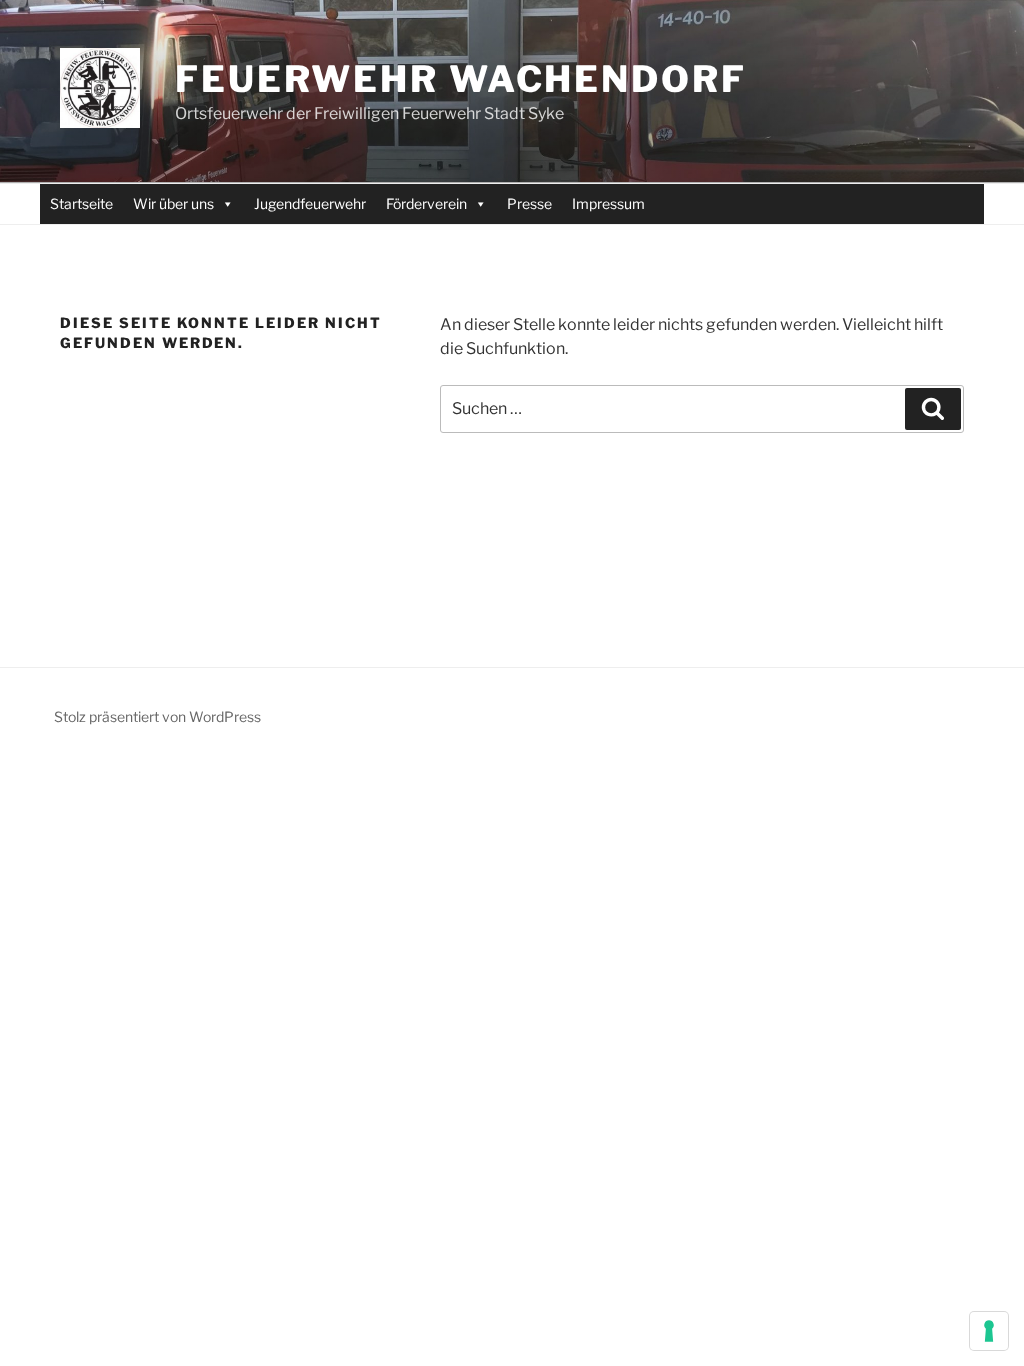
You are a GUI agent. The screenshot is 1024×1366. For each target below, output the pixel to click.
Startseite (81, 203)
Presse (529, 203)
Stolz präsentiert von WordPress (157, 716)
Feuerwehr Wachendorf (461, 79)
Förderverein (426, 203)
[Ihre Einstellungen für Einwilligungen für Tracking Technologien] (989, 1331)
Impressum (608, 203)
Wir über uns (173, 203)
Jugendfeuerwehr (310, 203)
